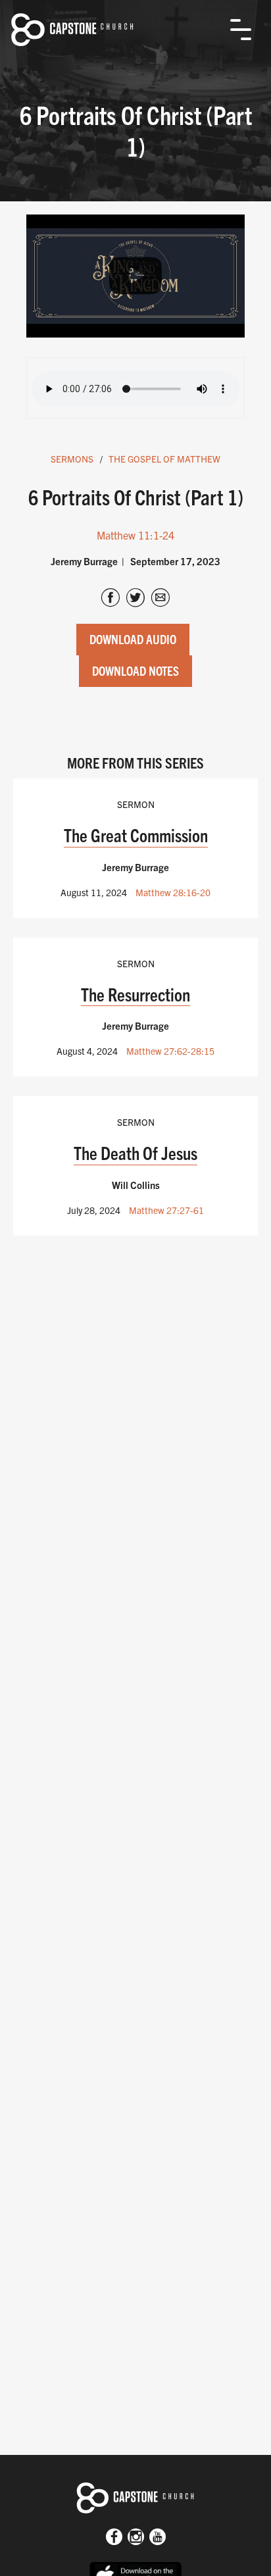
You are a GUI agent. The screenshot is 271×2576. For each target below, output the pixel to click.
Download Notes (135, 670)
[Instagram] (136, 2538)
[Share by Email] (160, 599)
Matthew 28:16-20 (173, 892)
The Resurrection (135, 994)
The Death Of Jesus (135, 1152)
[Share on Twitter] (135, 599)
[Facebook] (114, 2538)
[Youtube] (158, 2538)
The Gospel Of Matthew (164, 459)
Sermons (72, 459)
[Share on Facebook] (111, 599)
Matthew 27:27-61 (166, 1210)
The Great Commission (136, 835)
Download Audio (133, 639)
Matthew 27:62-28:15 (170, 1051)
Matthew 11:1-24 (135, 535)
